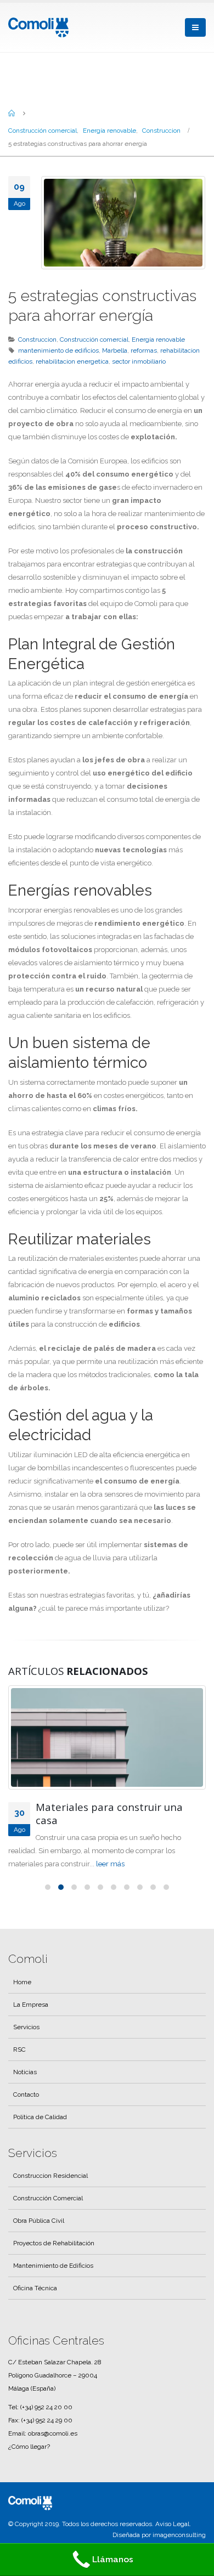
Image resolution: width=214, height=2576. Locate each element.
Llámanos (113, 2559)
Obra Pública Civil (39, 2221)
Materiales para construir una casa (109, 1814)
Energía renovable (158, 339)
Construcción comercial (94, 339)
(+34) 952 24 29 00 (47, 2420)
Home (22, 1982)
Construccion (37, 339)
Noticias (25, 2072)
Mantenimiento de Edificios (53, 2266)
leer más (110, 1864)
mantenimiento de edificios (58, 350)
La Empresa (31, 2005)
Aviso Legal (172, 2524)
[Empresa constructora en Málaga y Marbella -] (38, 27)
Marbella (115, 350)
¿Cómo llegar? (29, 2447)
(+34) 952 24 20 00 (46, 2407)
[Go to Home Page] (12, 113)
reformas (144, 350)
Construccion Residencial (50, 2176)
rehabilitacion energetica (72, 361)
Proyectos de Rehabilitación (54, 2243)
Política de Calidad (40, 2117)
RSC (19, 2050)
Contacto (26, 2094)
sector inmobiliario (139, 361)
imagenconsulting (179, 2535)
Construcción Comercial (48, 2198)
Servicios (26, 2027)
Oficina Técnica (35, 2288)
